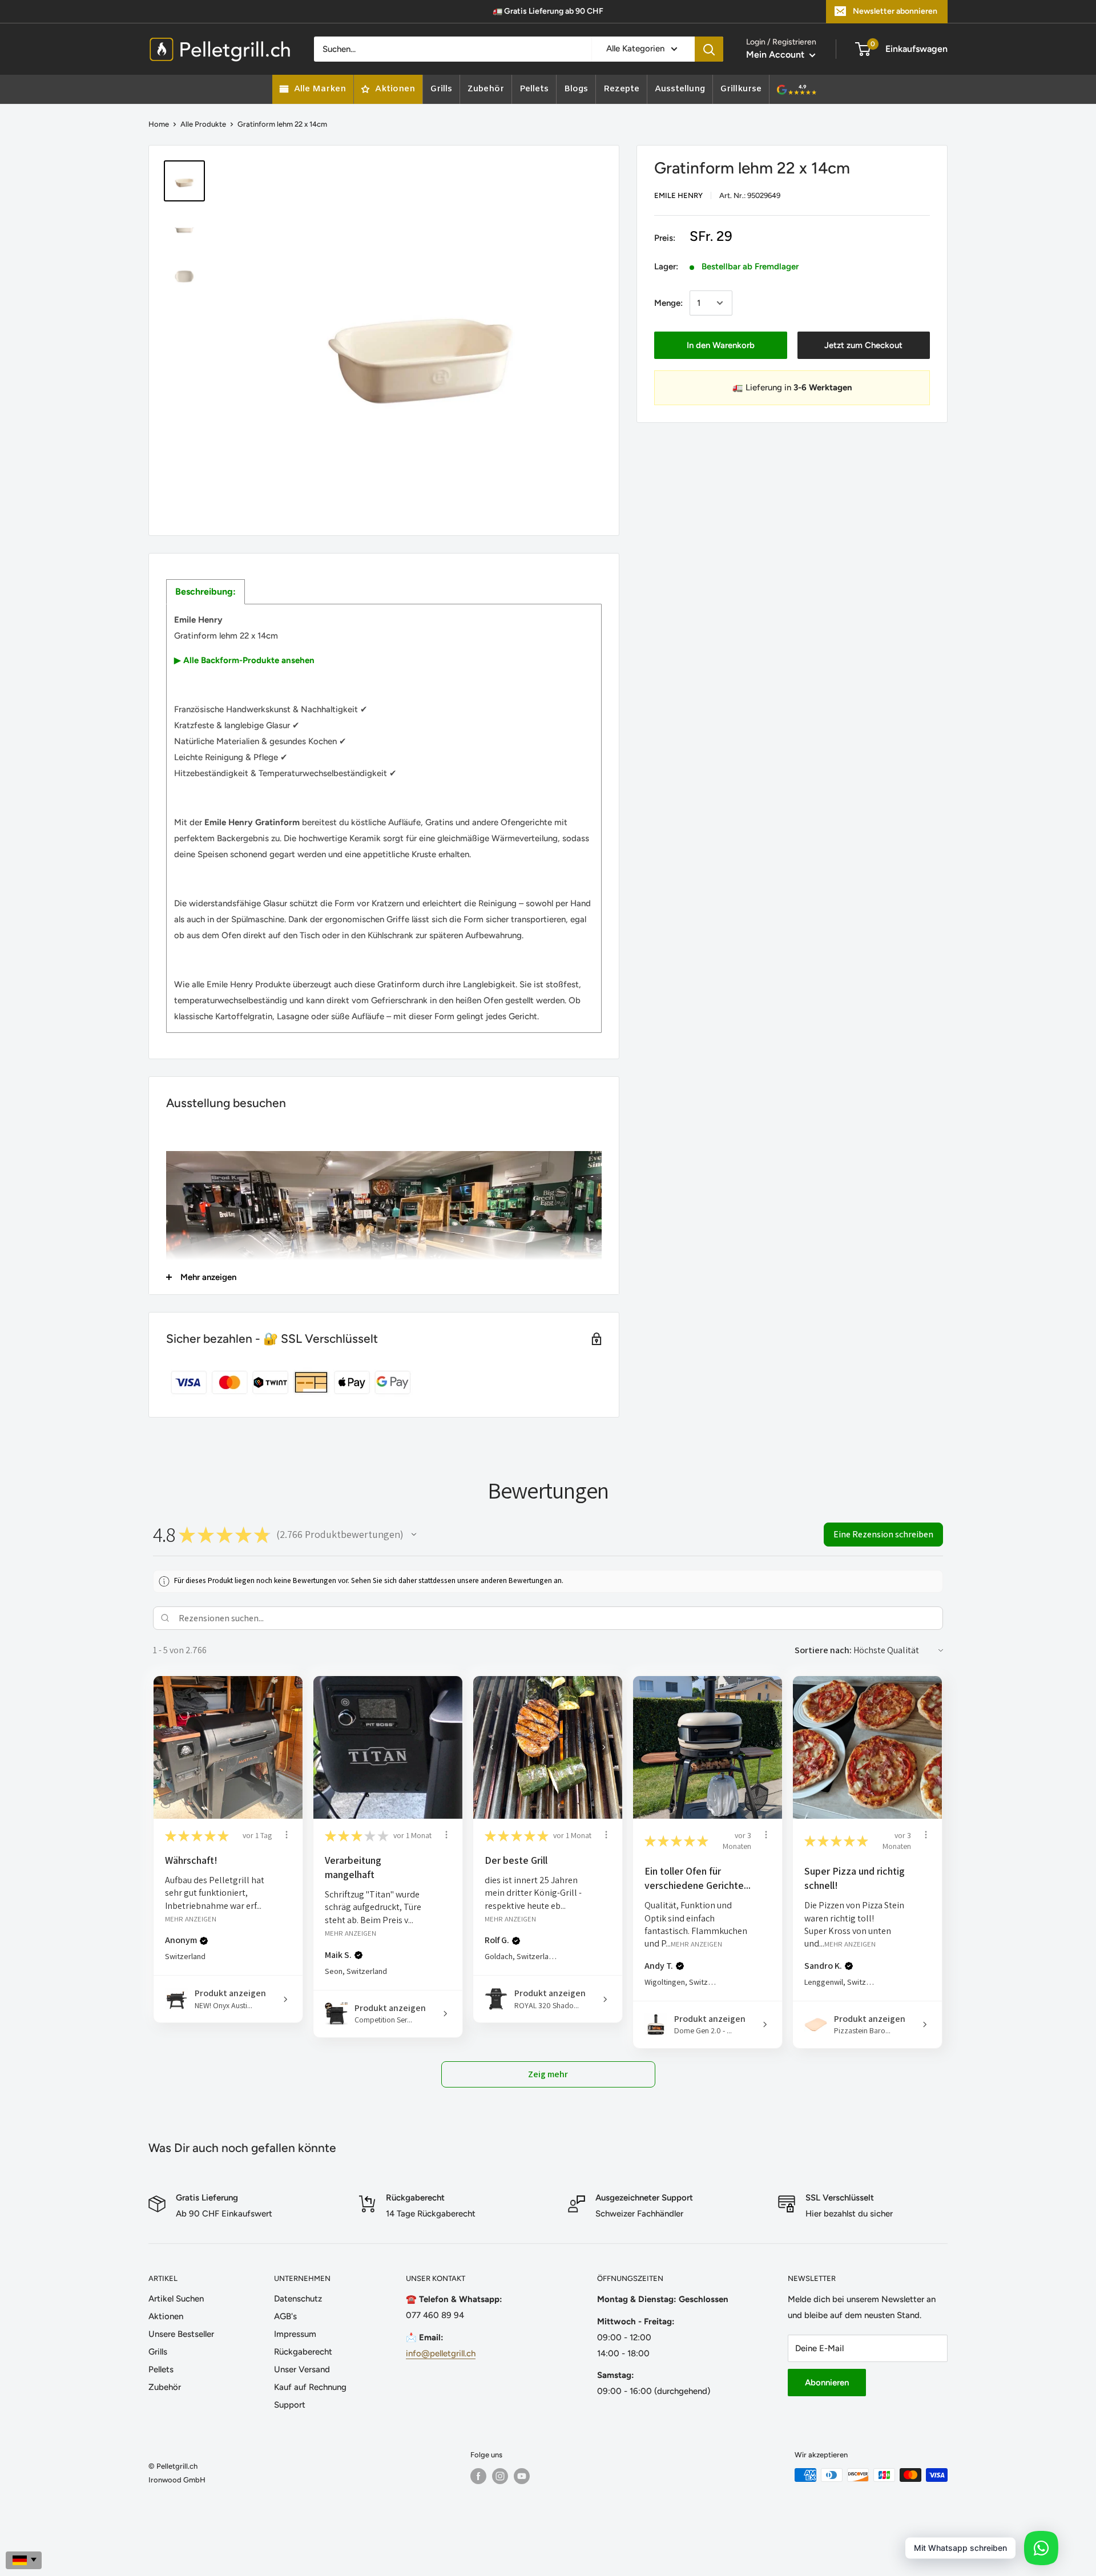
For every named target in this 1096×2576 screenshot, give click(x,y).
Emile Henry (678, 195)
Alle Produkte (203, 124)
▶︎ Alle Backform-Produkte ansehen (244, 660)
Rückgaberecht (303, 2352)
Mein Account (776, 54)
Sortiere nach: (823, 1650)
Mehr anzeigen (191, 1918)
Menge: (668, 303)
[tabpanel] (384, 818)
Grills (158, 2352)
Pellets (161, 2369)
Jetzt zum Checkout (863, 345)
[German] (24, 2560)
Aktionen (166, 2316)
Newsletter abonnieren (895, 11)
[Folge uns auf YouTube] (522, 2476)
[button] (414, 1535)
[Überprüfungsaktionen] (287, 1835)
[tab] (205, 592)
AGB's (285, 2316)
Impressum (295, 2334)
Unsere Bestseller (181, 2334)
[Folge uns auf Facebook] (478, 2476)
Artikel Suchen (176, 2299)
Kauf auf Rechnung (310, 2387)
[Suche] (709, 49)
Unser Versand (302, 2369)
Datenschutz (298, 2299)
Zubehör (165, 2387)
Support (290, 2405)
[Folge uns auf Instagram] (500, 2476)
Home (159, 124)
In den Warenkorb (721, 345)
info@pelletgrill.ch (441, 2353)
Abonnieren (827, 2383)
